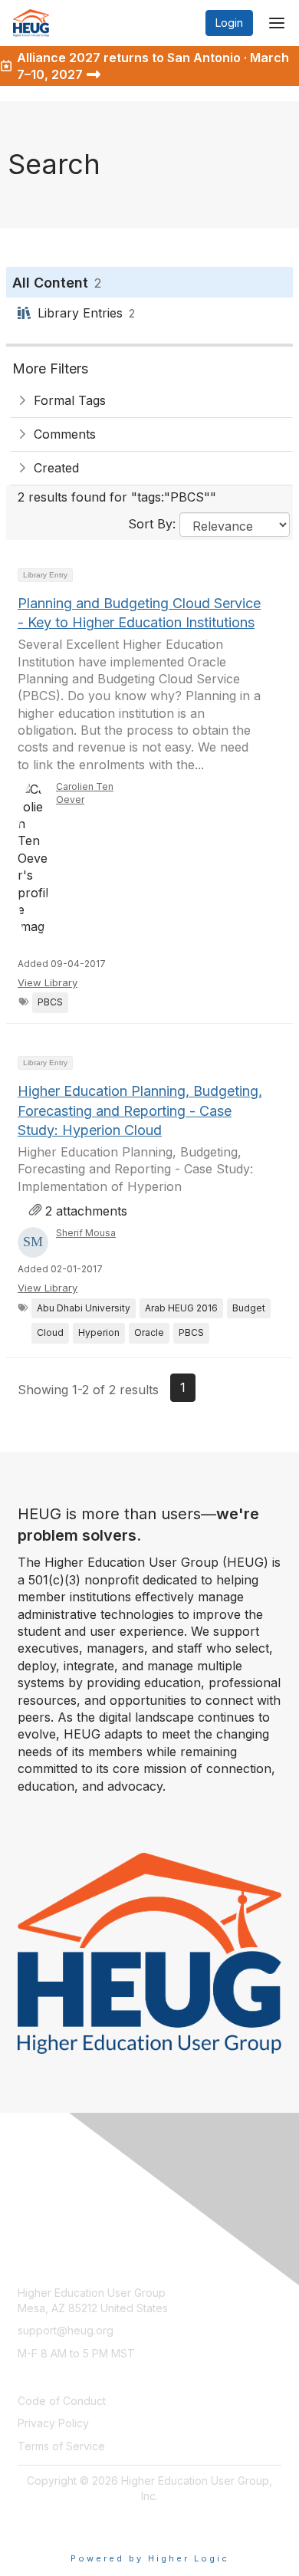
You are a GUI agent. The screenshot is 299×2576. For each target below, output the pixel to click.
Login (229, 23)
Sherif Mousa (86, 1233)
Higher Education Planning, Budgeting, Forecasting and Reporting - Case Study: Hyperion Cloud (140, 1110)
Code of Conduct (62, 2401)
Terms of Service (61, 2446)
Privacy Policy (53, 2423)
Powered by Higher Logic (150, 2558)
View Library (48, 982)
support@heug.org (66, 2330)
